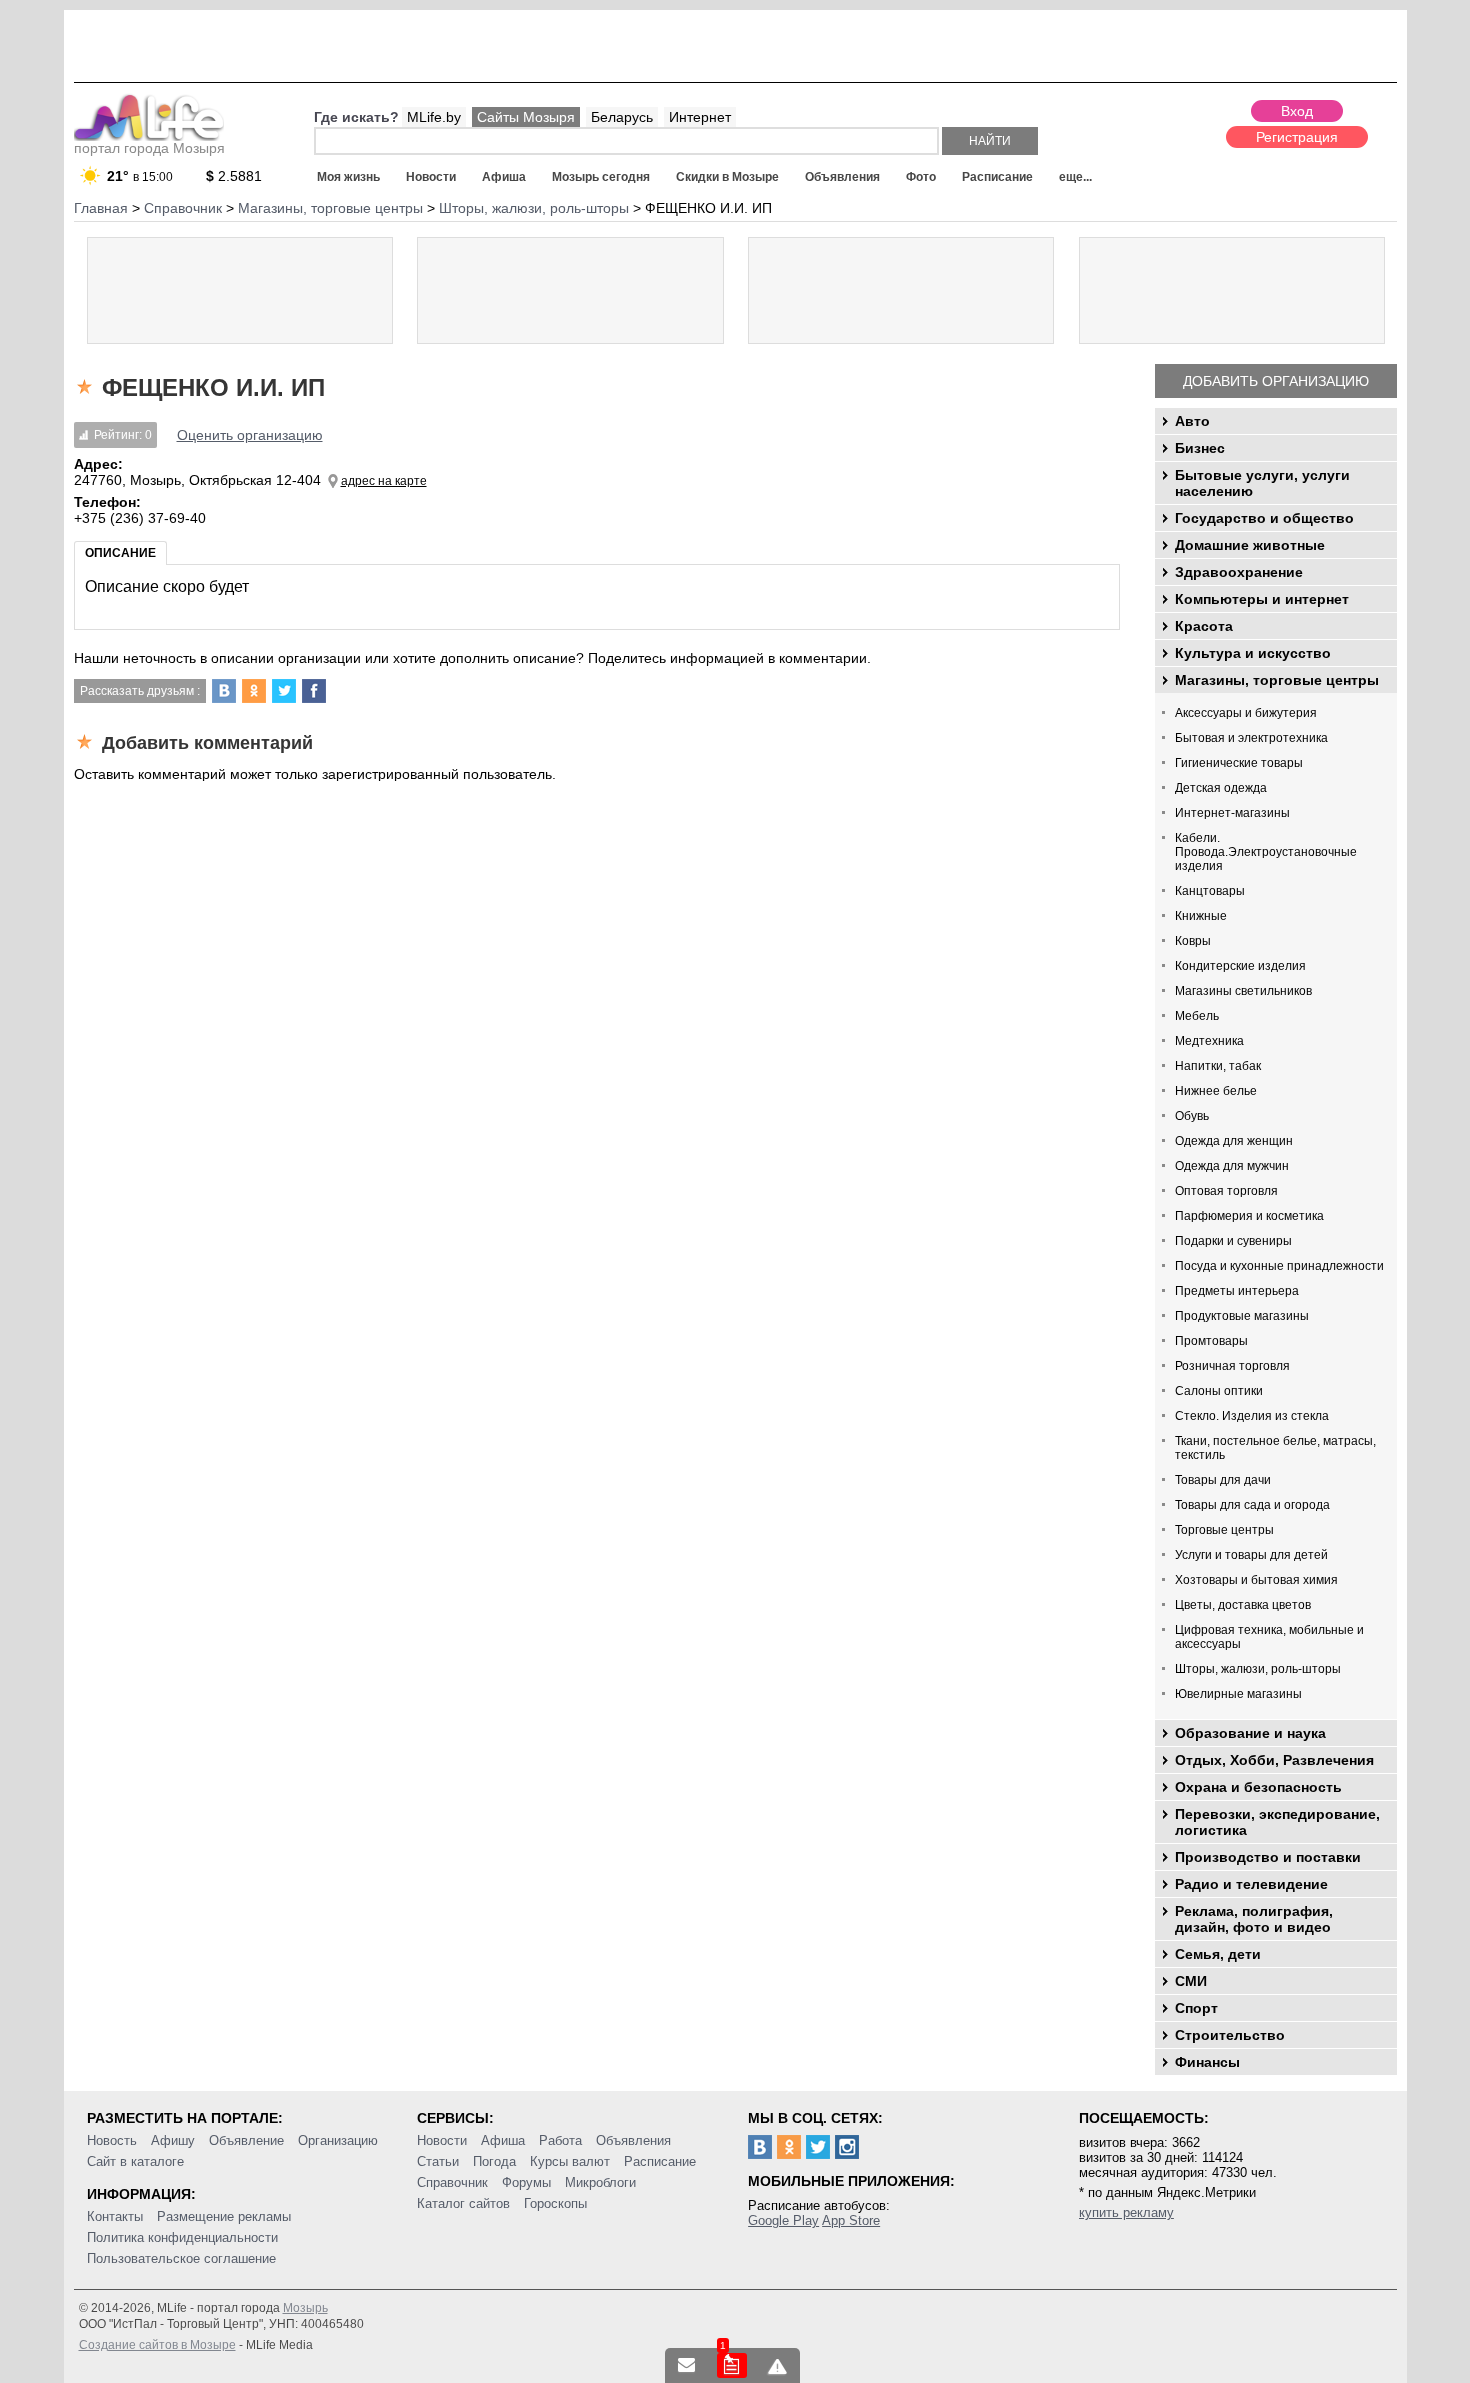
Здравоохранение (1239, 572)
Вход (1297, 111)
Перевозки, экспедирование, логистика (1277, 1822)
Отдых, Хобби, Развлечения (1274, 1760)
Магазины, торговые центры (1277, 680)
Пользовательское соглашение (181, 2258)
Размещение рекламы (224, 2216)
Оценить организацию (250, 435)
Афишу (173, 2140)
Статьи (438, 2161)
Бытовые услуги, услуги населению (1262, 483)
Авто (1192, 421)
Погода (494, 2161)
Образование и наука (1250, 1733)
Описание (120, 553)
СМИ (1191, 1981)
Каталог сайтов (463, 2203)
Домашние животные (1250, 545)
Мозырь (305, 2308)
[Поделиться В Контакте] (224, 691)
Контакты (115, 2216)
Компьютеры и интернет (1262, 599)
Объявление (246, 2140)
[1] (732, 2365)
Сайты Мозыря (526, 117)
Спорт (1196, 2008)
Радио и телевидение (1251, 1884)
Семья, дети (1218, 1954)
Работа (560, 2140)
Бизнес (1200, 448)
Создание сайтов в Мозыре (157, 2345)
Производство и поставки (1268, 1857)
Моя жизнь (348, 177)
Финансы (1207, 2062)
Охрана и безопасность (1258, 1787)
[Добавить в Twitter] (284, 691)
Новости (431, 177)
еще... (1075, 177)
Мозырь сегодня (601, 177)
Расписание (997, 177)
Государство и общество (1264, 518)
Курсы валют (570, 2161)
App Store (851, 2220)
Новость (112, 2140)
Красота (1204, 626)
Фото (921, 177)
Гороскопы (555, 2203)
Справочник (452, 2182)
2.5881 (234, 176)
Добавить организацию (1276, 381)
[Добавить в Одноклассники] (254, 691)
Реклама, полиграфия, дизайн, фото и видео (1254, 1919)
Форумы (526, 2182)
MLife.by (434, 117)
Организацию (338, 2140)
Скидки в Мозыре (727, 177)
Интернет (700, 117)
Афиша (504, 177)
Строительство (1230, 2035)
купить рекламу (1126, 2212)
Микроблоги (600, 2182)
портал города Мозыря (149, 148)
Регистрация (1297, 137)
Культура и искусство (1253, 653)
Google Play (783, 2220)
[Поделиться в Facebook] (314, 691)
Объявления (842, 177)
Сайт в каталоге (135, 2161)
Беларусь (622, 117)
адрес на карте (384, 481)
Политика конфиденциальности (182, 2237)
